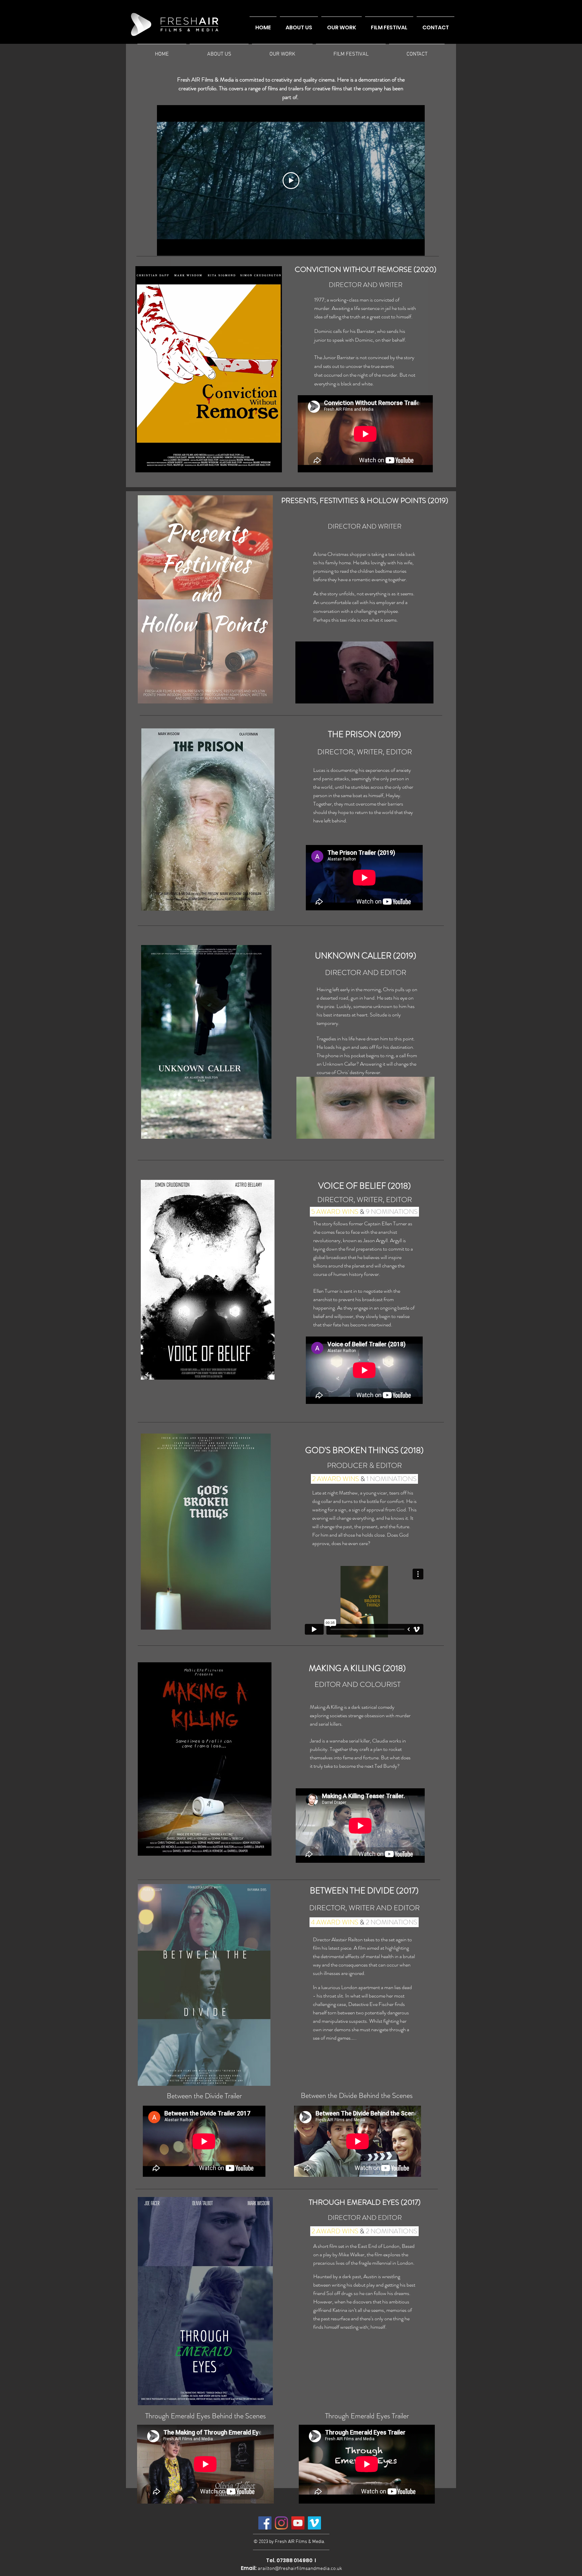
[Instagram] (281, 2523)
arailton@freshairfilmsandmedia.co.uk (300, 2569)
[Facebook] (265, 2523)
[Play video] (291, 181)
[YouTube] (298, 2523)
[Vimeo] (314, 2523)
